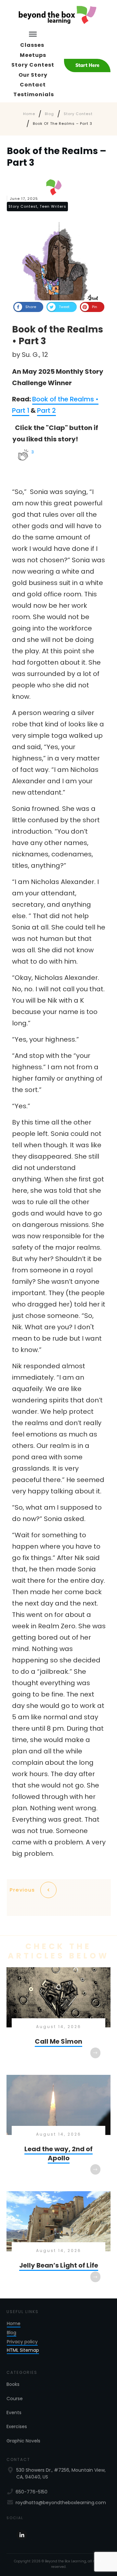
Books (13, 2384)
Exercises (17, 2426)
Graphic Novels (23, 2441)
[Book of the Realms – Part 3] (59, 261)
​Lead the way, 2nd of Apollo (58, 2130)
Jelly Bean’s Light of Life (58, 2242)
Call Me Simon (58, 2018)
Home (14, 2323)
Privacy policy (22, 2342)
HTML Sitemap (23, 2350)
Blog (12, 2333)
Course (15, 2399)
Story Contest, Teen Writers (37, 206)
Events (14, 2413)
